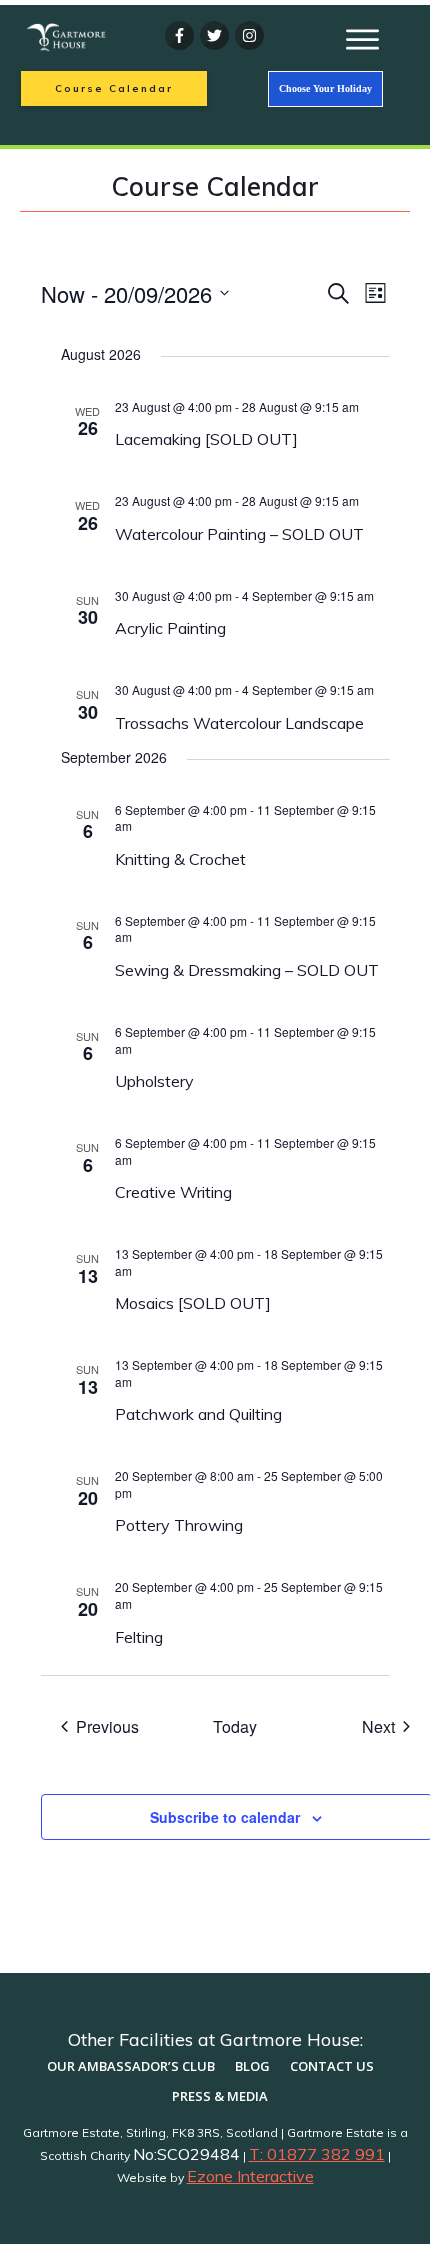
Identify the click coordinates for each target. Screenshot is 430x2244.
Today (235, 1727)
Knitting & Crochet (180, 859)
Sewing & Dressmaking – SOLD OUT (247, 970)
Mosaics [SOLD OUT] (193, 1303)
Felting (139, 1637)
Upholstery (154, 1081)
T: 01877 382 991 (317, 2154)
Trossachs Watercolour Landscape (239, 723)
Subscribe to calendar (225, 1817)
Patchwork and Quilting (200, 1414)
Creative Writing (173, 1192)
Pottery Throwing (179, 1525)
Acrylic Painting (170, 628)
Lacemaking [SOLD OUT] (206, 439)
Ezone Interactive (250, 2176)
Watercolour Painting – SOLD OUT (239, 534)
